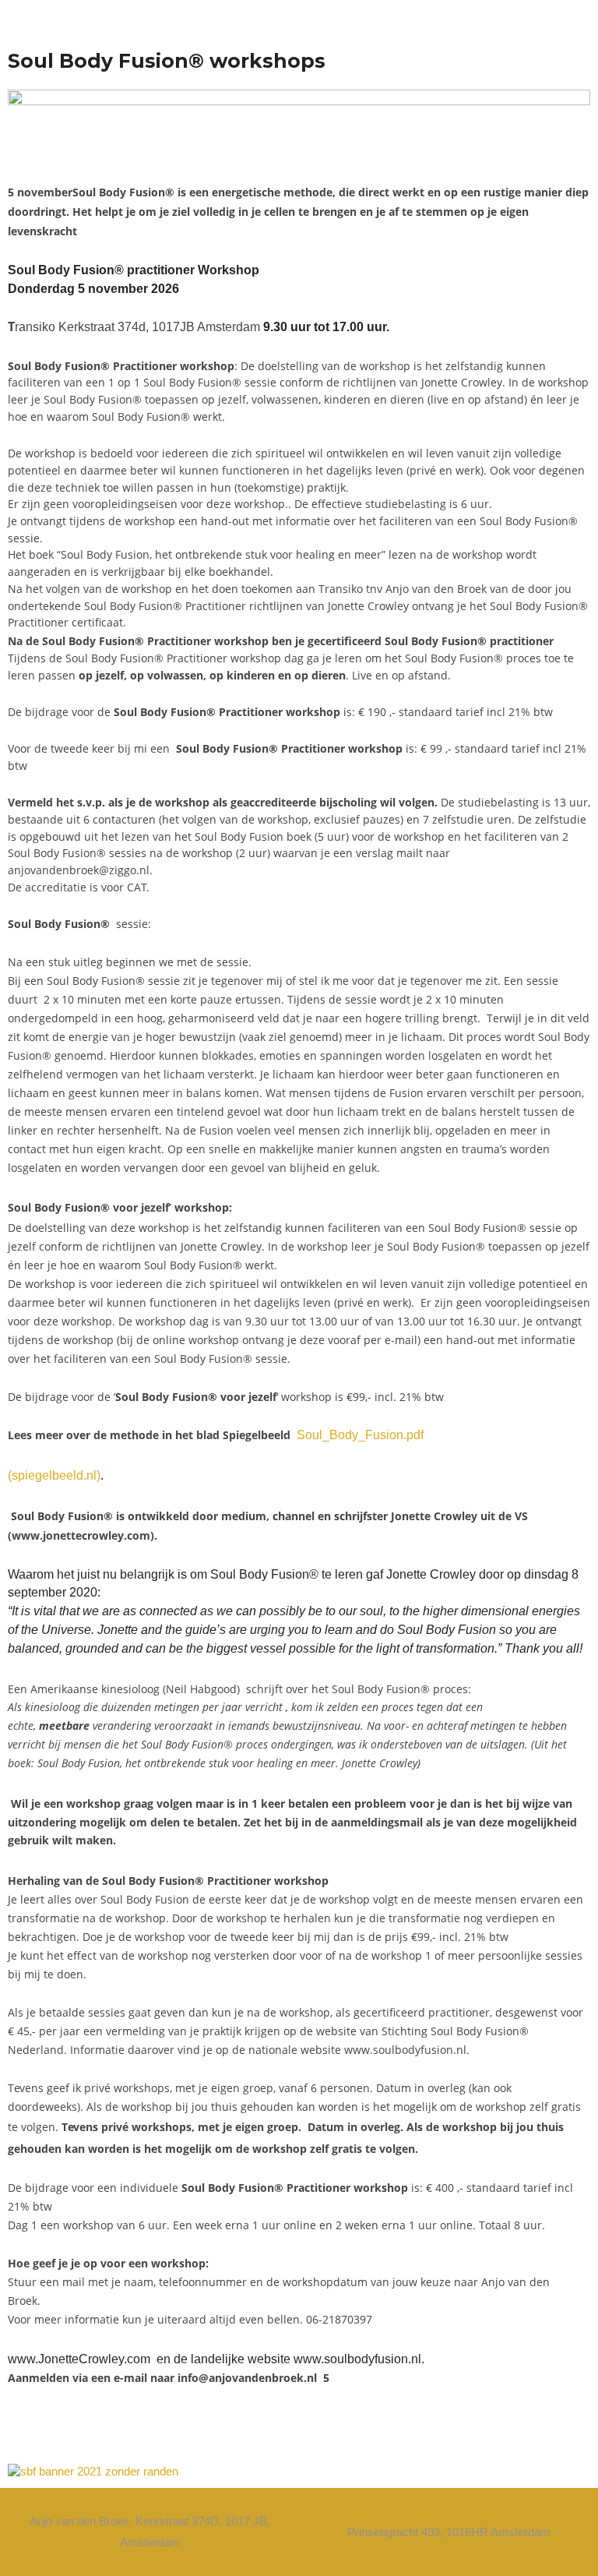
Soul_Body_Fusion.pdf (360, 1435)
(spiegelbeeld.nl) (54, 1475)
